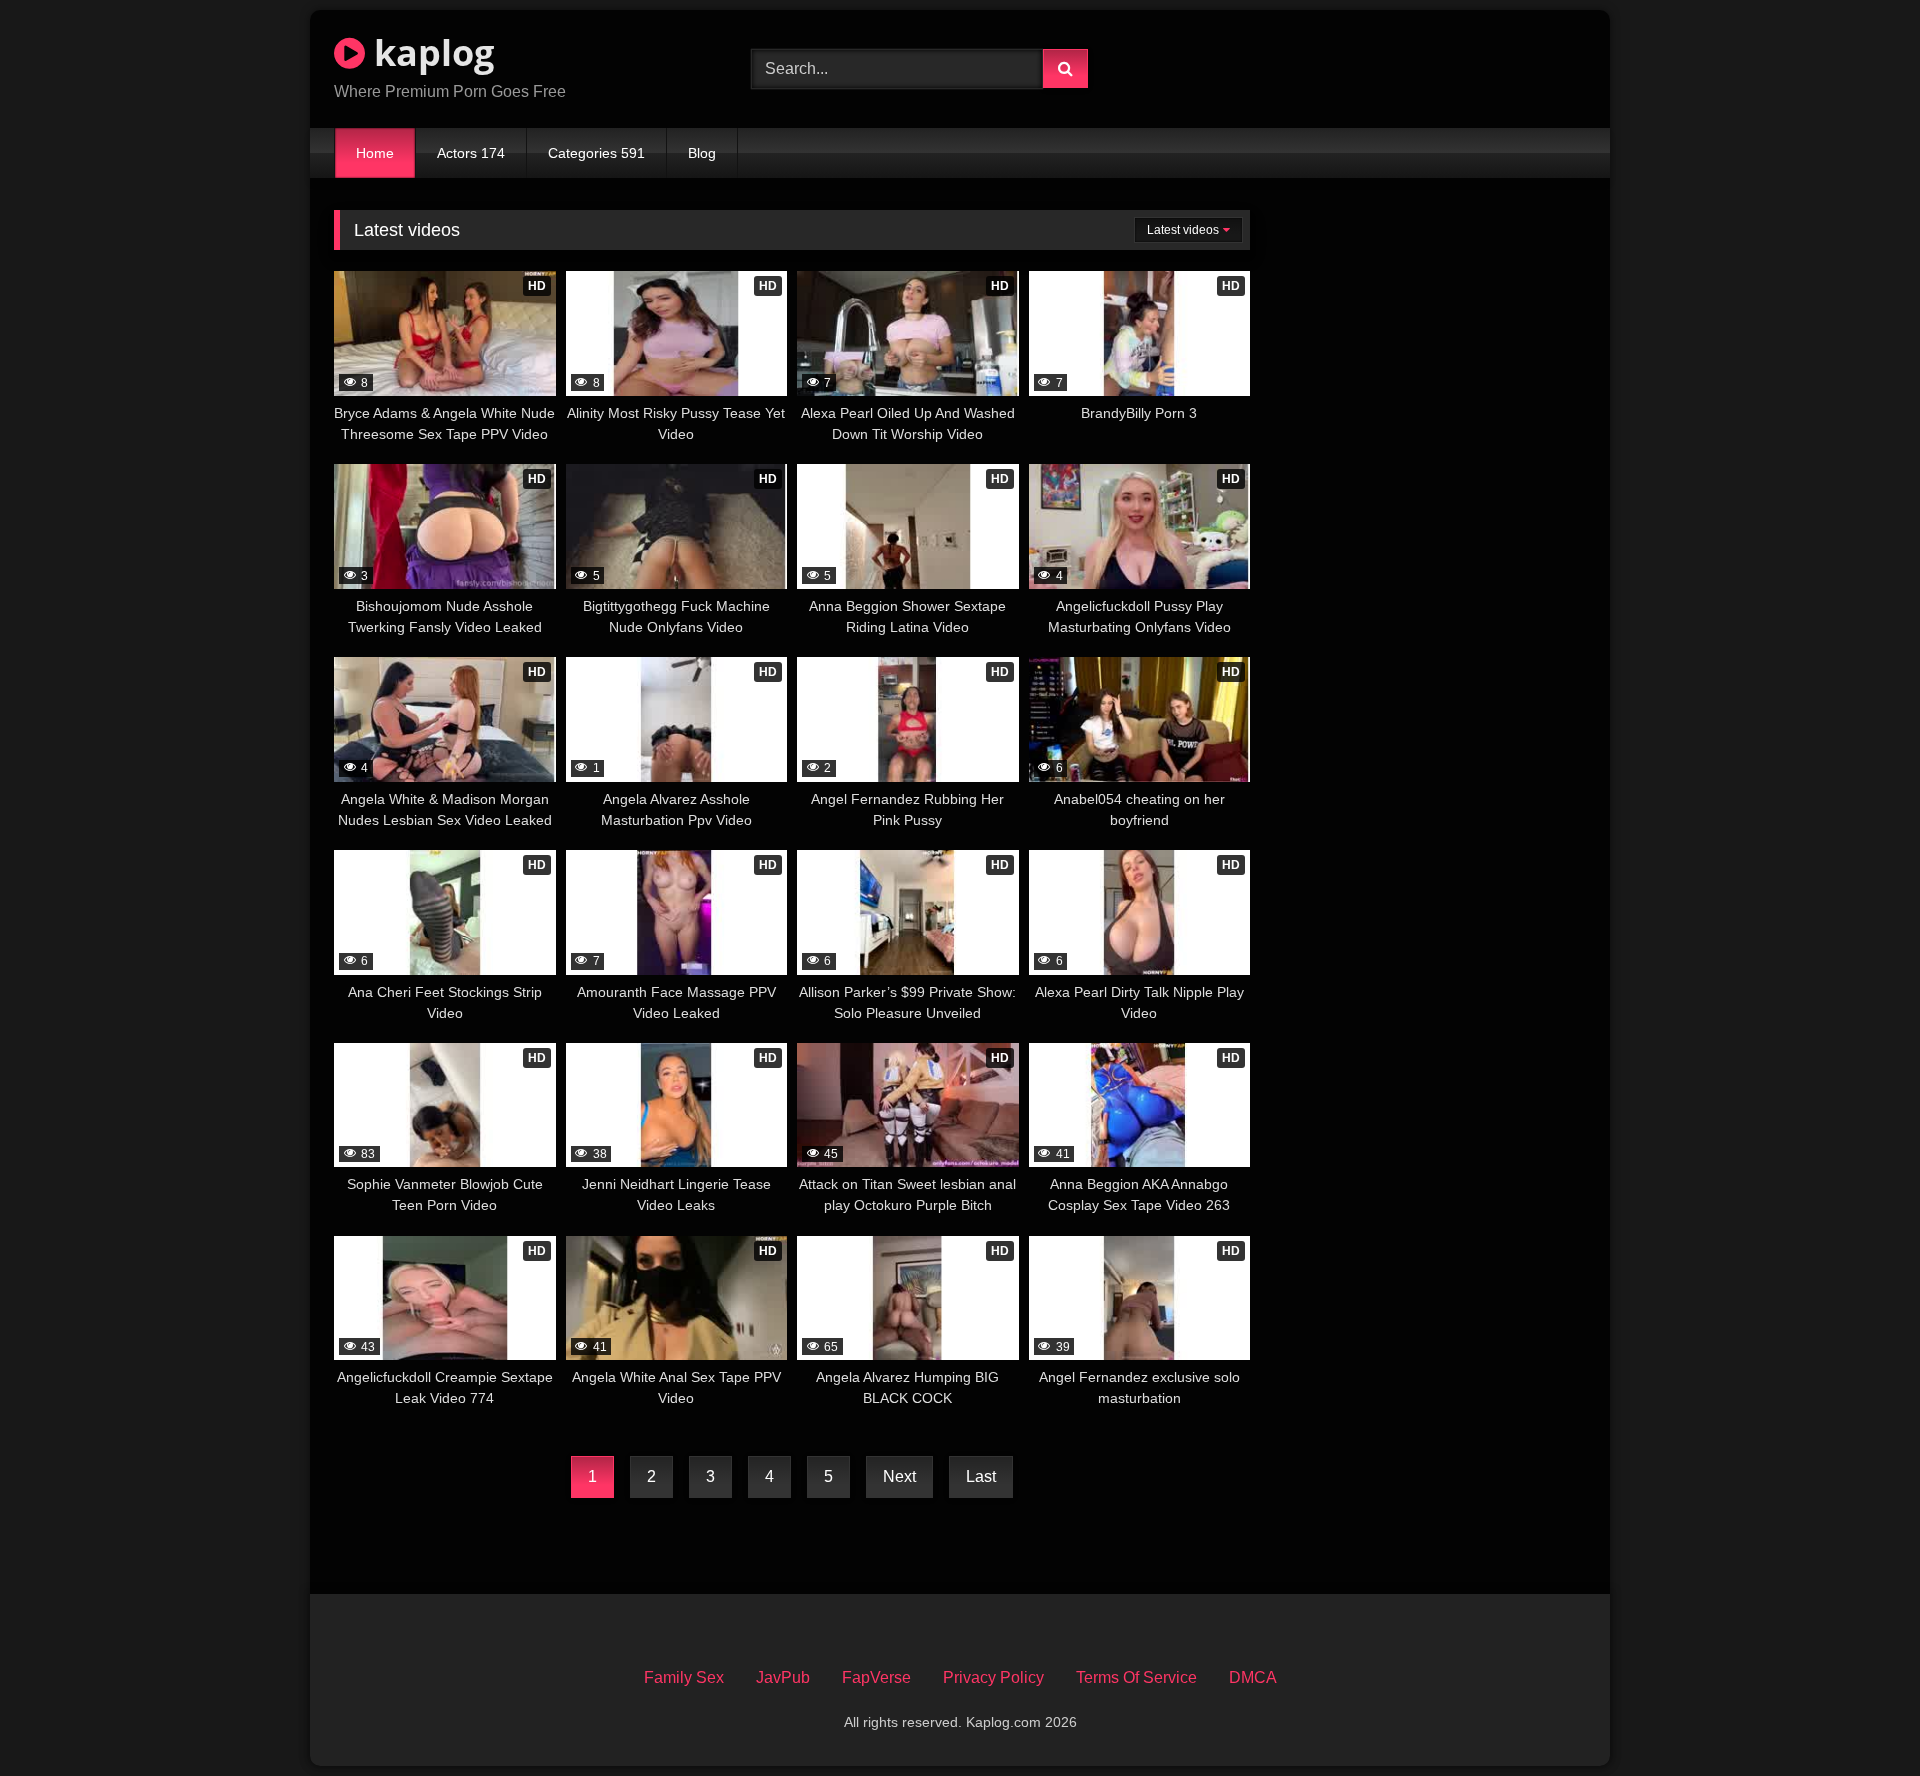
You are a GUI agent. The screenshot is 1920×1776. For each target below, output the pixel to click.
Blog (702, 153)
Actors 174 (471, 153)
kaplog (429, 52)
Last (981, 1476)
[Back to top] (1858, 1716)
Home (375, 153)
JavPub (783, 1677)
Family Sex (684, 1677)
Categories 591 (596, 153)
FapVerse (876, 1677)
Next (899, 1476)
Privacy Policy (993, 1677)
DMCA (1253, 1677)
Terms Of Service (1136, 1677)
